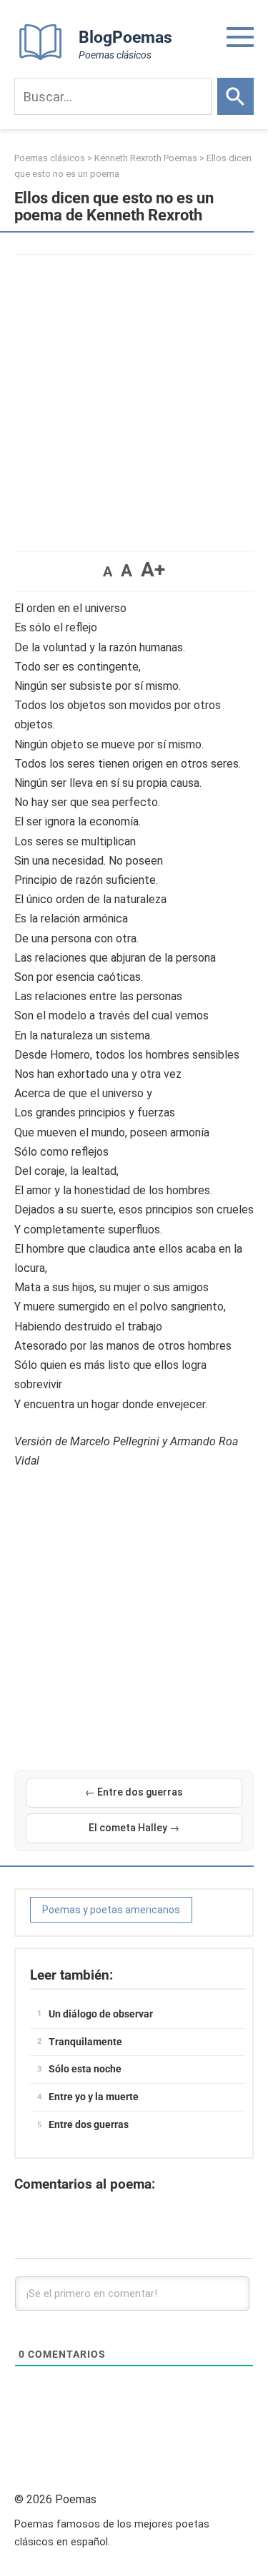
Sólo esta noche (85, 2069)
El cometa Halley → (134, 1828)
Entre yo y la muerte (94, 2097)
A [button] (108, 571)
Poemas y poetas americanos (111, 1910)
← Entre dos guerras (134, 1792)
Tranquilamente (85, 2042)
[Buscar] (235, 96)
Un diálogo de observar (101, 2014)
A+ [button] (153, 570)
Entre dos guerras (89, 2124)
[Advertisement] (134, 396)
